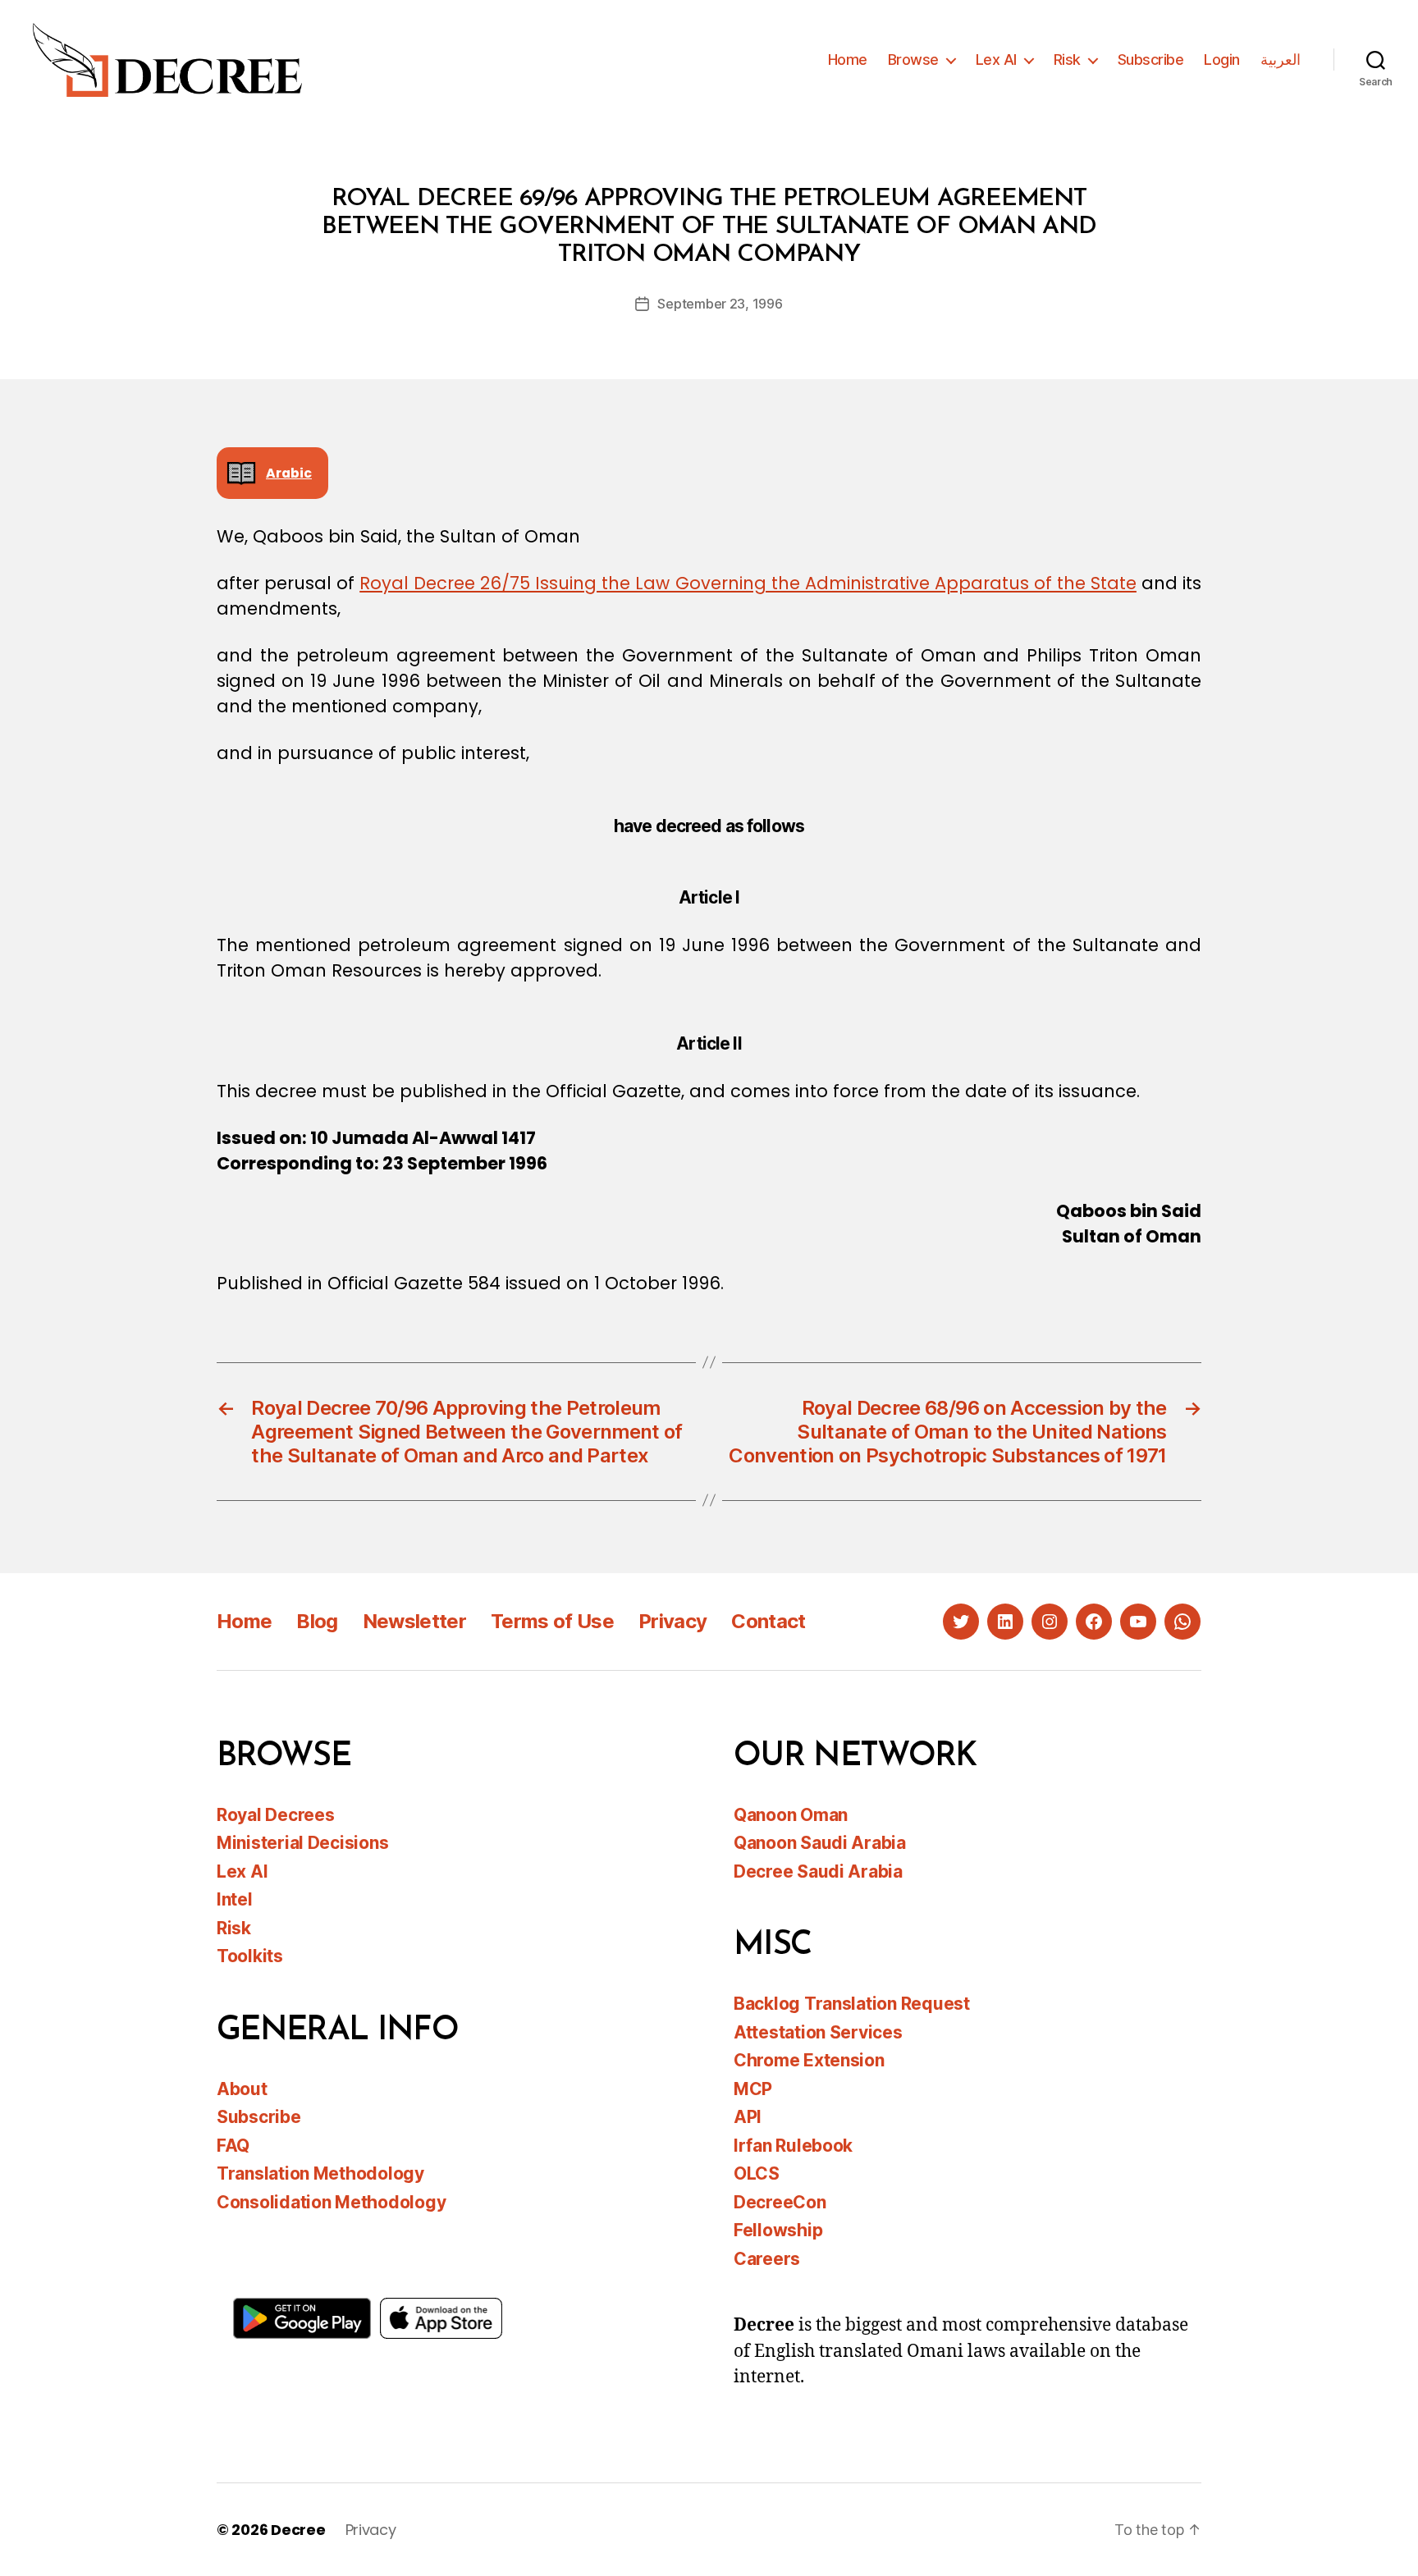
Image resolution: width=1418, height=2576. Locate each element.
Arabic (289, 473)
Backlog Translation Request (852, 2004)
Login (1222, 59)
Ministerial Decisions (302, 1843)
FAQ (233, 2146)
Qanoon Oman (791, 1815)
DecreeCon (780, 2202)
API (748, 2117)
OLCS (757, 2173)
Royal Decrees (276, 1815)
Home (848, 59)
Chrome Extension (809, 2060)
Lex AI (996, 59)
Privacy (672, 1621)
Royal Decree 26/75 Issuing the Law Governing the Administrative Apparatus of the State (748, 583)
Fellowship (778, 2230)
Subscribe (1151, 59)
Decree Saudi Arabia (818, 1871)
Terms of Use (552, 1621)
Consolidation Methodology (331, 2202)
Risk (1067, 59)
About (242, 2089)
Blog (317, 1621)
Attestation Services (818, 2032)
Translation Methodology (320, 2173)
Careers (767, 2259)
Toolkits (250, 1956)
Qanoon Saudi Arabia (820, 1843)
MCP (753, 2089)
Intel (235, 1899)
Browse (913, 59)
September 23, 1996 (720, 304)
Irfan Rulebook (793, 2146)
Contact (768, 1621)
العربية (1281, 59)
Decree (298, 2530)
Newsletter (414, 1621)
